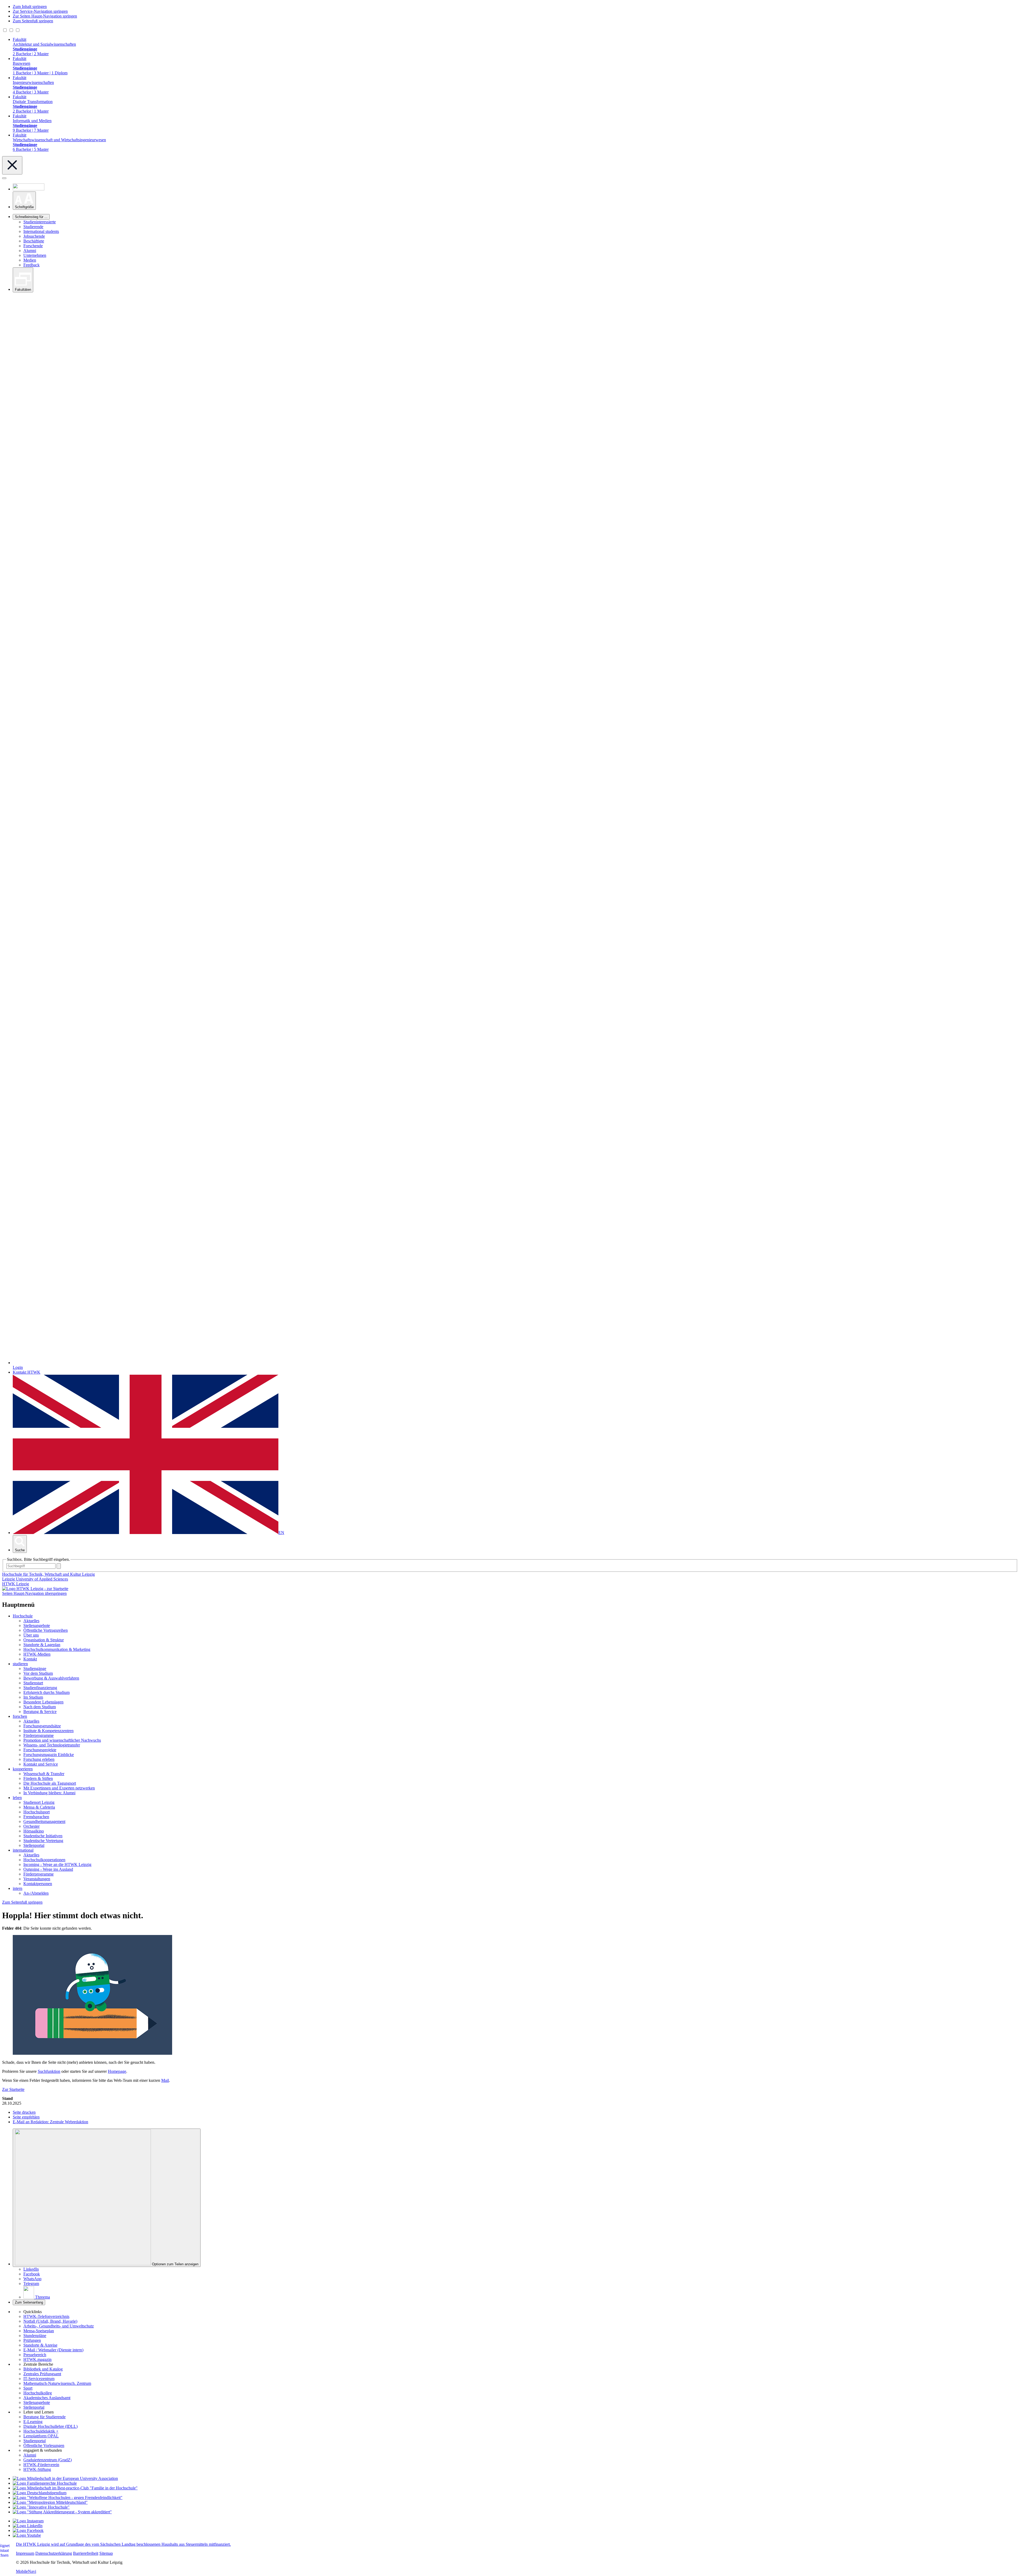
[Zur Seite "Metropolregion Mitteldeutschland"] (50, 2502)
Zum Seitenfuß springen (33, 21)
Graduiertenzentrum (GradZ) (48, 2460)
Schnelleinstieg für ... (31, 217)
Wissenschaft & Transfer (44, 1774)
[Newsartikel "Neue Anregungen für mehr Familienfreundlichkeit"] (75, 2488)
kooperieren (23, 1769)
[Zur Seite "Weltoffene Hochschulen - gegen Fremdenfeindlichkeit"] (68, 2498)
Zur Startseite (13, 2089)
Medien (30, 260)
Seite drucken (24, 2112)
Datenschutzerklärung (54, 2553)
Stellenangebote (37, 1626)
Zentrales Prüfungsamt (42, 2374)
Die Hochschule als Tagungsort (50, 1783)
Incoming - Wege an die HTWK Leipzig (57, 1864)
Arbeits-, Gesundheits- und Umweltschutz (59, 2326)
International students (41, 231)
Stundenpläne (35, 2336)
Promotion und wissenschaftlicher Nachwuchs (62, 1740)
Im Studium (33, 1697)
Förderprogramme (39, 1735)
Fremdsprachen (36, 1817)
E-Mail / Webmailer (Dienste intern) (53, 2350)
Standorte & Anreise (40, 2345)
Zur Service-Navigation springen (40, 11)
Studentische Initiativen (43, 1836)
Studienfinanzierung (40, 1688)
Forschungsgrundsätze (42, 1726)
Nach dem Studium (40, 1707)
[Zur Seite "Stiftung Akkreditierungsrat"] (62, 2512)
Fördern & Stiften (38, 1778)
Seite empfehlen (26, 2117)
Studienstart (33, 1683)
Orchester (31, 1826)
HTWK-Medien (37, 1654)
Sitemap (106, 2553)
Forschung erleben (39, 1759)
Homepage (117, 2071)
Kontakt (30, 1659)
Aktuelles (31, 1621)
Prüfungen (32, 2340)
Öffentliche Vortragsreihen (46, 1630)
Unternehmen (35, 255)
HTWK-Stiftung (37, 2469)
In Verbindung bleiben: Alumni (49, 1793)
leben (17, 1798)
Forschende (33, 246)
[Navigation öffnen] (4, 178)
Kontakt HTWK (27, 1372)
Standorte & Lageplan (42, 1645)
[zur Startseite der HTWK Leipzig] (35, 1589)
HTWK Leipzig (16, 1584)
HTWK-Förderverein (41, 2465)
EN (281, 1533)
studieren (20, 1664)
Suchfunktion (49, 2071)
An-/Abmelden (36, 1893)
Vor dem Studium (38, 1673)
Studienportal (35, 2441)
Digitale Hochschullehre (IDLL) (50, 2426)
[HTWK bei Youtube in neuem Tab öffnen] (27, 2535)
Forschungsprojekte (40, 1750)
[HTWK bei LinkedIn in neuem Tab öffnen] (28, 2526)
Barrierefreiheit (86, 2553)
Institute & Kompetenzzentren (48, 1731)
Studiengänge (35, 1669)
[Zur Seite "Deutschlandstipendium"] (40, 2493)
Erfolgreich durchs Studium (46, 1692)
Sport (28, 2388)
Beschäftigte (34, 241)
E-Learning (33, 2422)
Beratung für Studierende (44, 2417)
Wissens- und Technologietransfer (52, 1745)
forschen (20, 1716)
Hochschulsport (37, 1812)
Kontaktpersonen (38, 1884)
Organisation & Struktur (44, 1640)
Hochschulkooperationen (44, 1860)
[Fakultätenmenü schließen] (12, 165)
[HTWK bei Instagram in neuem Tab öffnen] (28, 2521)
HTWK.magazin (37, 2359)
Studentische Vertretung (43, 1841)
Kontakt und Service (41, 1764)
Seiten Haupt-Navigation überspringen (34, 1593)
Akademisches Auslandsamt (47, 2398)
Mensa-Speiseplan (39, 2331)
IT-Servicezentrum (39, 2379)
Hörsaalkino (34, 1831)
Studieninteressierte (40, 222)
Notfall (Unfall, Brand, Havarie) (50, 2321)
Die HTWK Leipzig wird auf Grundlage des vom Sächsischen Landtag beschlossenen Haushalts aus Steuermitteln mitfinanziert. (123, 2544)
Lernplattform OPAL (41, 2436)
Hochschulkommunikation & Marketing (57, 1649)
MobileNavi (26, 2571)
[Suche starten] (59, 1566)
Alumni (30, 251)
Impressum (25, 2553)
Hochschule (23, 1616)
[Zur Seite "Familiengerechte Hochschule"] (45, 2483)
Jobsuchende (34, 236)
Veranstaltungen (37, 1879)
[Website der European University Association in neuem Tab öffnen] (65, 2478)
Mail (165, 2080)
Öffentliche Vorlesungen (44, 2445)
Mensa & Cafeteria (39, 1807)
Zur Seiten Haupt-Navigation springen (45, 16)
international (23, 1850)
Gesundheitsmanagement (44, 1821)
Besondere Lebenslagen (43, 1702)
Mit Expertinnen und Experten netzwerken (59, 1788)
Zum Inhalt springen (30, 7)
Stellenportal (34, 1845)
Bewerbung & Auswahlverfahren (51, 1678)
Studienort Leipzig (39, 1802)
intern (18, 1888)
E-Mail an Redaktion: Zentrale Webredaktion (50, 2122)
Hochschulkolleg (38, 2393)
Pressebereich (35, 2355)
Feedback (31, 265)
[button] (24, 201)
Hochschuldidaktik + (41, 2431)
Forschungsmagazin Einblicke (49, 1755)
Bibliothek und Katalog (43, 2369)
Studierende (33, 227)
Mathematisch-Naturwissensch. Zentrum (57, 2383)
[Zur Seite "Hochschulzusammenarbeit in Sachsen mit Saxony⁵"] (41, 2507)
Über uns (31, 1635)
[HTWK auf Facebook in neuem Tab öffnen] (28, 2530)
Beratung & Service (40, 1712)
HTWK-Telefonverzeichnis (46, 2316)
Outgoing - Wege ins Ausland (48, 1869)
